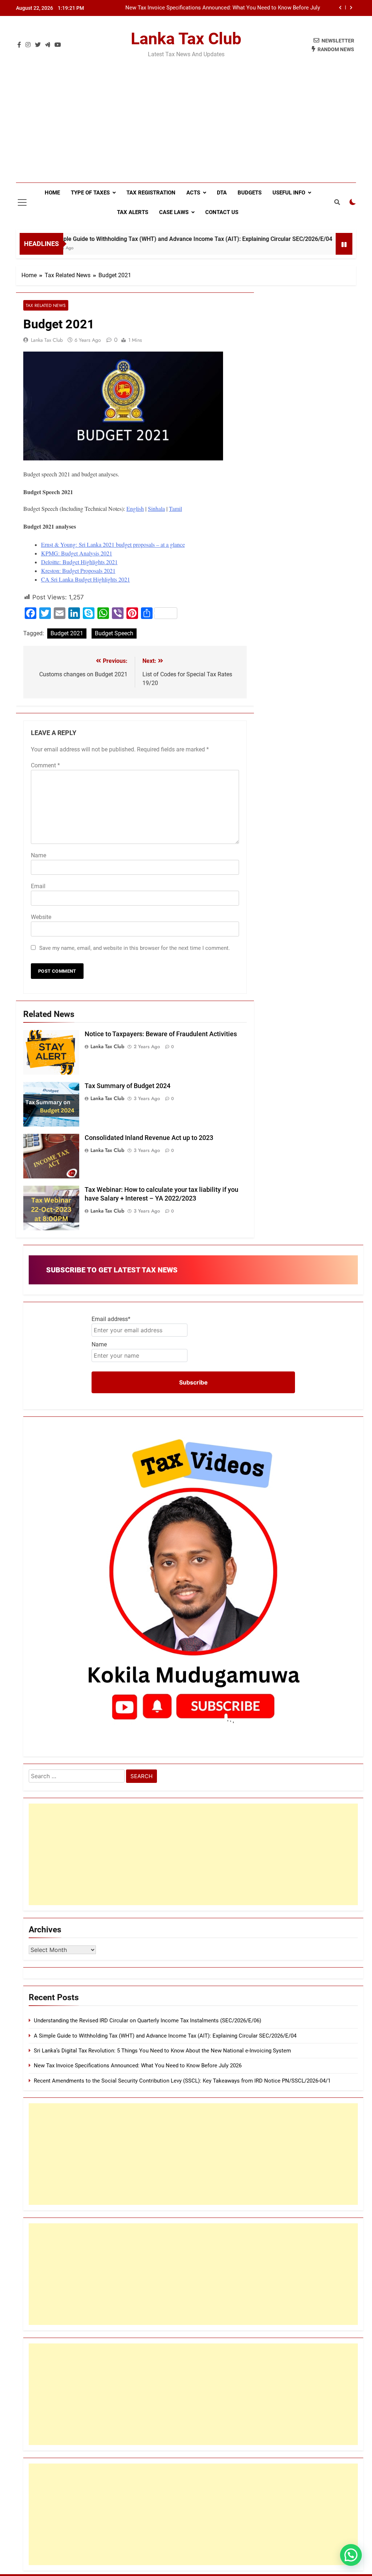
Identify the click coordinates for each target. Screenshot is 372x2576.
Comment (45, 765)
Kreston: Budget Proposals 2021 (78, 571)
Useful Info (289, 193)
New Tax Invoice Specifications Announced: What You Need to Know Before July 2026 (223, 8)
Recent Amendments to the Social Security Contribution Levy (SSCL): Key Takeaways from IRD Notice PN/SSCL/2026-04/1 (182, 2081)
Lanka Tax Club (186, 39)
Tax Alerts (133, 212)
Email (38, 886)
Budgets (250, 193)
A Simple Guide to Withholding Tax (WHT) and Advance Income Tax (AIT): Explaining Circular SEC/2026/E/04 (151, 239)
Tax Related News (46, 305)
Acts (193, 193)
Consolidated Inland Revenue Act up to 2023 (149, 1138)
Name (39, 855)
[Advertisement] (186, 128)
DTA (222, 193)
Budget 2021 (67, 633)
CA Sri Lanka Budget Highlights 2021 (86, 579)
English (135, 508)
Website (41, 917)
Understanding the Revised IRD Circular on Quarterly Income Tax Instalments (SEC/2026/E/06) (147, 2021)
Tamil (175, 508)
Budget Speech (114, 633)
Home (52, 193)
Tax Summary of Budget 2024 (128, 1086)
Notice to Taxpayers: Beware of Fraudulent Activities (161, 1034)
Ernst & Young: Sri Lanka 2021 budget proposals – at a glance (113, 544)
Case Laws (174, 212)
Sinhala (156, 508)
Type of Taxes (90, 193)
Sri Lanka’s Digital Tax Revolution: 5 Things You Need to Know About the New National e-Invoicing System (162, 2051)
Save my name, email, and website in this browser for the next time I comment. (135, 948)
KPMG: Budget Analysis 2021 (77, 553)
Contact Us (222, 212)
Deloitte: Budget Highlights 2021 (79, 562)
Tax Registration (151, 193)
